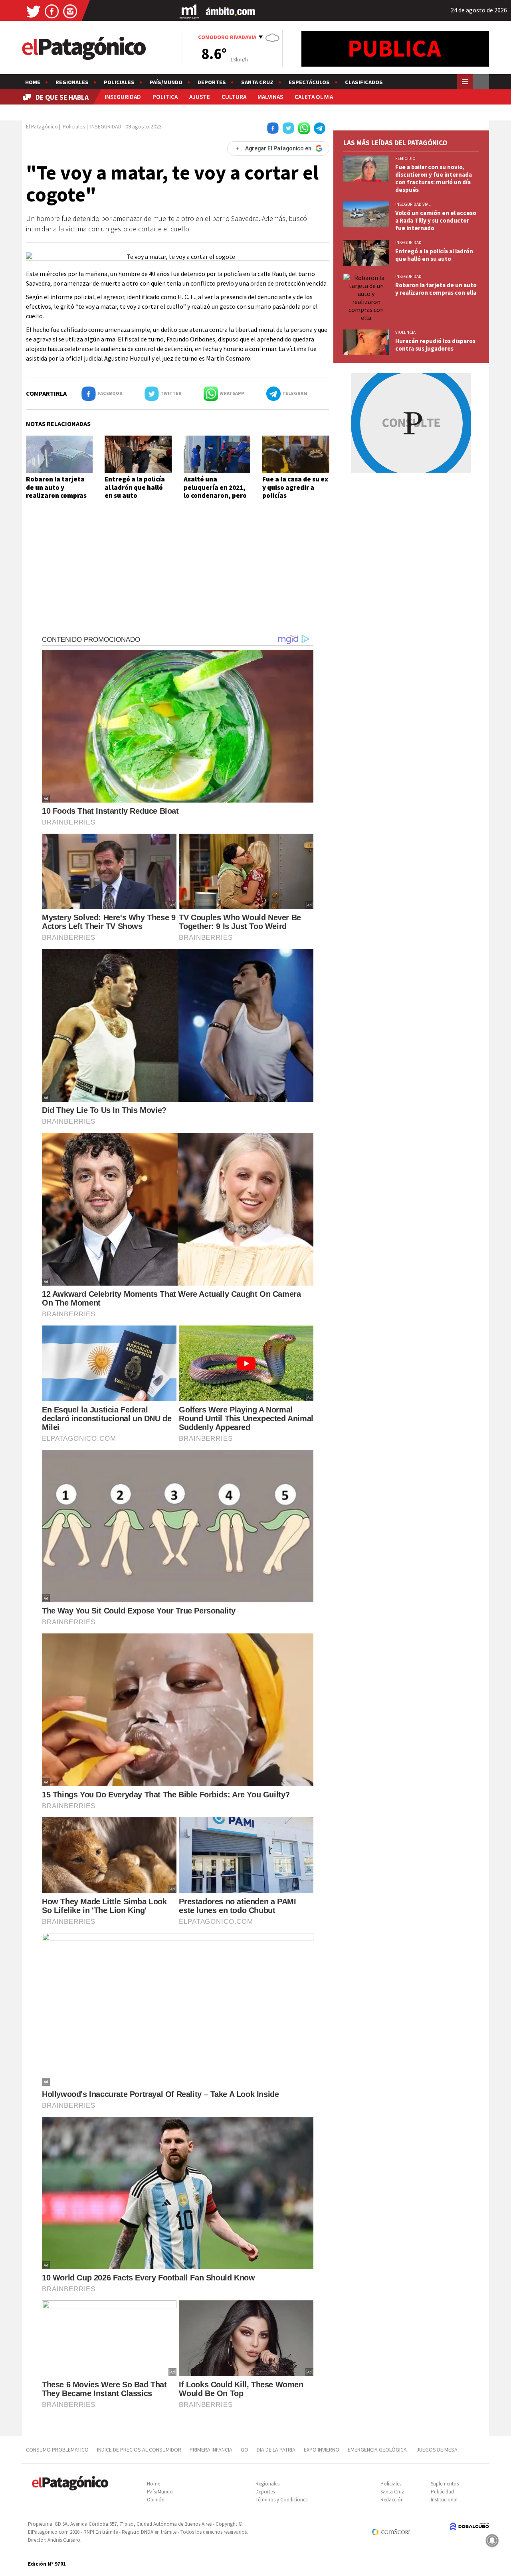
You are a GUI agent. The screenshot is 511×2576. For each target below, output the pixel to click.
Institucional (444, 2500)
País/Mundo (166, 82)
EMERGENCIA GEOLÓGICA (378, 2450)
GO (245, 2450)
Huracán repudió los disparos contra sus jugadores (435, 345)
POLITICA (165, 97)
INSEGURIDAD (123, 97)
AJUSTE (200, 97)
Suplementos (445, 2484)
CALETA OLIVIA (314, 97)
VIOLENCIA (405, 332)
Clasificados (364, 82)
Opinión (156, 2500)
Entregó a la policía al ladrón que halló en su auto (135, 487)
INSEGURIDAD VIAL (413, 204)
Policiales (119, 82)
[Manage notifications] (492, 2540)
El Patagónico (42, 126)
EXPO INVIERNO (322, 2450)
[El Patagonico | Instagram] (70, 11)
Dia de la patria (276, 2450)
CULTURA (234, 97)
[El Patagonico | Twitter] (34, 11)
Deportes (212, 82)
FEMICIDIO (405, 158)
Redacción (392, 2500)
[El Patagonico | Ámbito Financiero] (231, 11)
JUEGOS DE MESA (437, 2450)
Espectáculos (309, 82)
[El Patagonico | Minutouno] (189, 11)
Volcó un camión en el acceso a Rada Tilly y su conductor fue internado (436, 220)
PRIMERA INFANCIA (211, 2450)
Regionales (72, 82)
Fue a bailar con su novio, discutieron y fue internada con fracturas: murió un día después (434, 178)
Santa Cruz (257, 82)
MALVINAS (270, 97)
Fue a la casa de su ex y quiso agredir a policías (295, 487)
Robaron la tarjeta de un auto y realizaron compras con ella (56, 491)
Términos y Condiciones (281, 2500)
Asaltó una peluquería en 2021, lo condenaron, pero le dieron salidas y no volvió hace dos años (216, 495)
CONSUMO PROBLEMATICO (57, 2450)
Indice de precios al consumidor (139, 2450)
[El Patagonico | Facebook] (52, 11)
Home (33, 82)
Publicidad (442, 2492)
